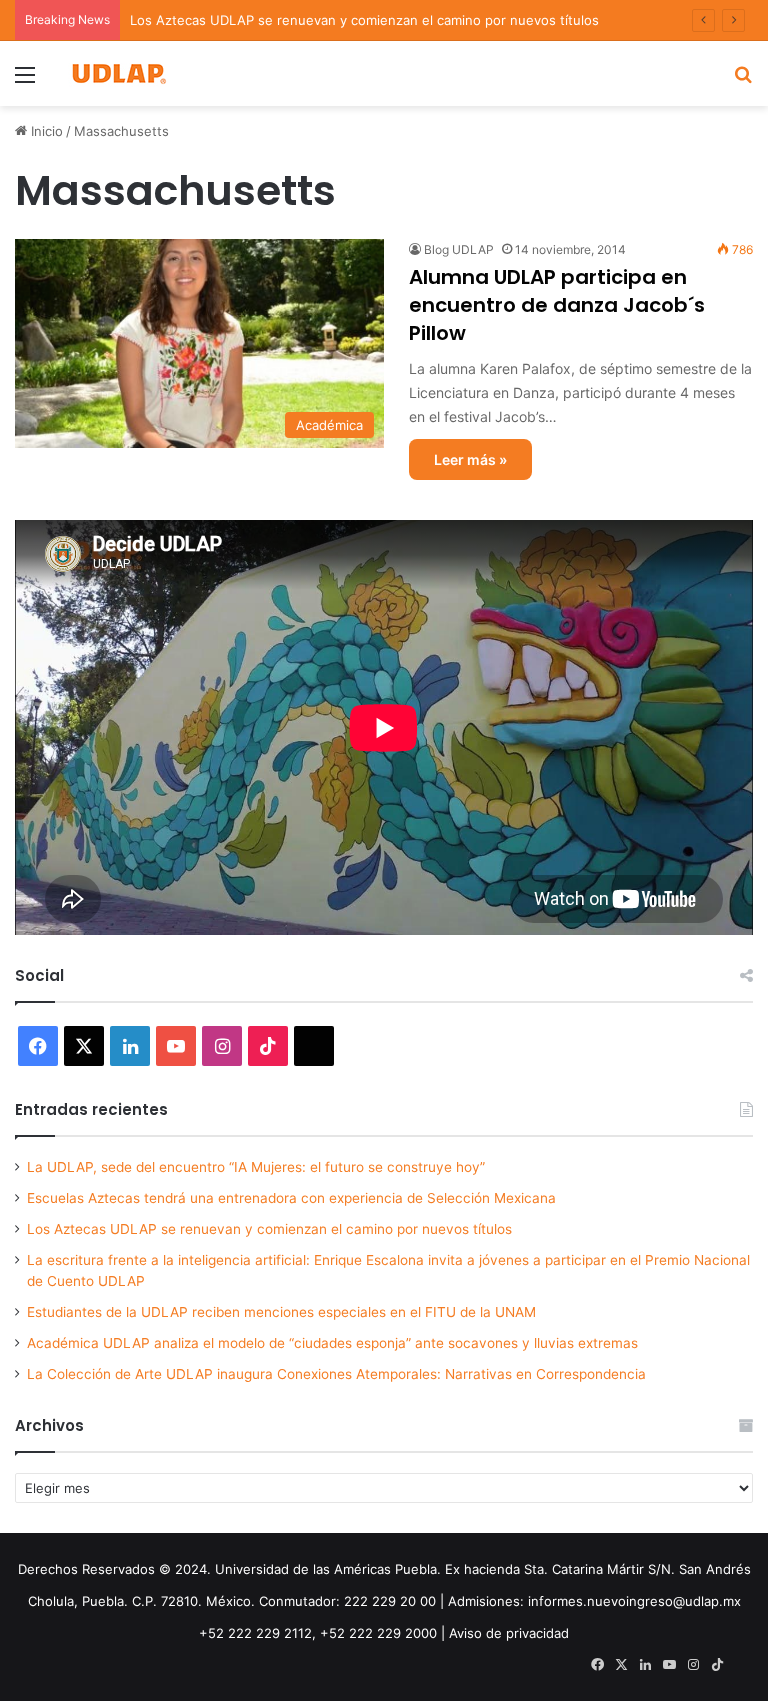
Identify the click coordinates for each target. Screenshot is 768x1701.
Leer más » (470, 459)
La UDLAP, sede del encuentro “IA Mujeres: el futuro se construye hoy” (256, 1167)
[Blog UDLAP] (118, 73)
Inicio (45, 131)
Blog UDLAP (459, 249)
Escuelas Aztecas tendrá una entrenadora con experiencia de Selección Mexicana (291, 1198)
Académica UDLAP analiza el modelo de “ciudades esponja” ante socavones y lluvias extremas (332, 1343)
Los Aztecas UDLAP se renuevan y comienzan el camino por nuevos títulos (364, 20)
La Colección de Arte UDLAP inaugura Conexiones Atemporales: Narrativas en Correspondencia (336, 1374)
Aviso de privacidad (509, 1633)
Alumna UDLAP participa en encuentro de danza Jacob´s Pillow (557, 305)
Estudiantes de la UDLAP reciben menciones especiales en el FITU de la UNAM (281, 1312)
